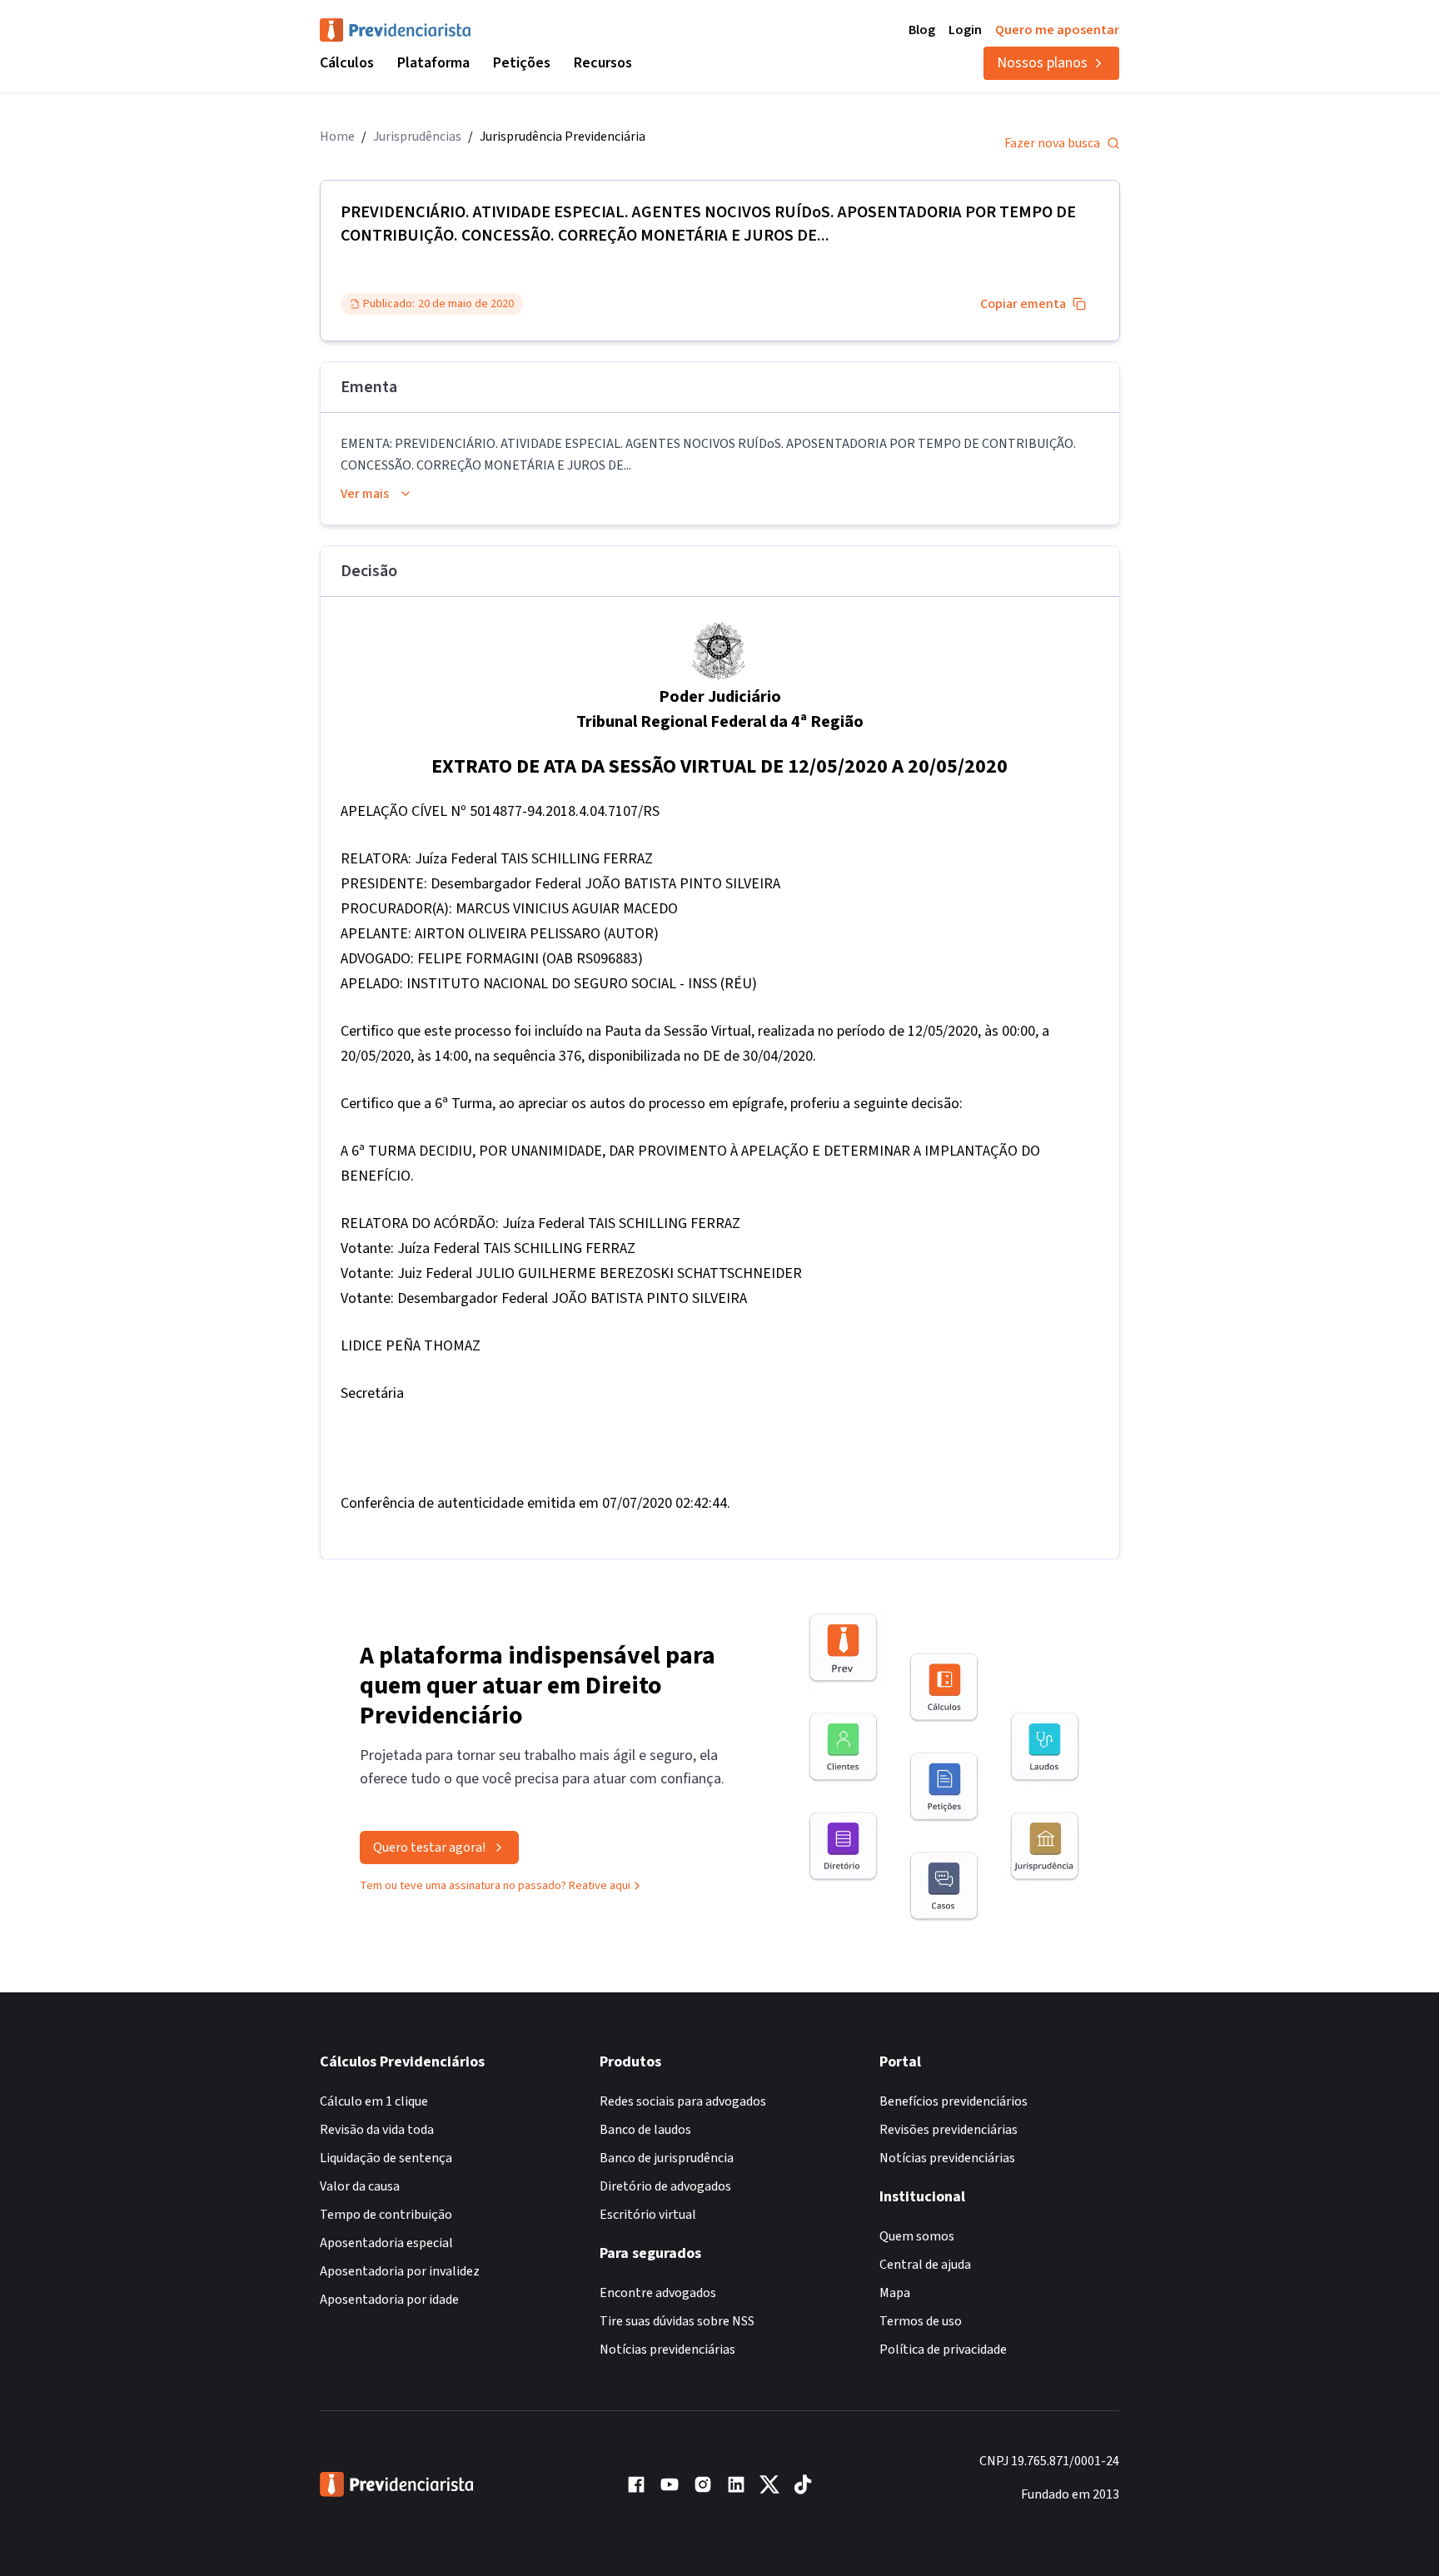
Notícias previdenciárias (667, 2350)
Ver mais (365, 494)
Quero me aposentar (1057, 30)
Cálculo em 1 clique (374, 2101)
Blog (922, 30)
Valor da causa (360, 2186)
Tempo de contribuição (386, 2215)
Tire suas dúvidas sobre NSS (677, 2321)
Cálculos (347, 63)
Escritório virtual (648, 2215)
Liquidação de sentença (386, 2158)
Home (337, 137)
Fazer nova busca (1052, 143)
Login (965, 30)
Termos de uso (921, 2321)
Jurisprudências (417, 137)
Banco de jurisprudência (667, 2158)
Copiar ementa (1023, 304)
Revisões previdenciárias (949, 2130)
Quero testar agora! (429, 1847)
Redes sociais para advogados (683, 2101)
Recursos (603, 63)
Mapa (895, 2293)
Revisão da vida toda (377, 2130)
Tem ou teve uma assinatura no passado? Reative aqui (495, 1886)
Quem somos (917, 2236)
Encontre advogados (658, 2293)
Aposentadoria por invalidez (400, 2271)
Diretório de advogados (665, 2186)
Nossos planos (1042, 63)
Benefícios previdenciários (954, 2101)
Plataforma (433, 63)
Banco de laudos (645, 2130)
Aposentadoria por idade (389, 2300)
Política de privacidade (943, 2350)
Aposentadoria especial (386, 2243)
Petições (522, 63)
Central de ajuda (925, 2265)
